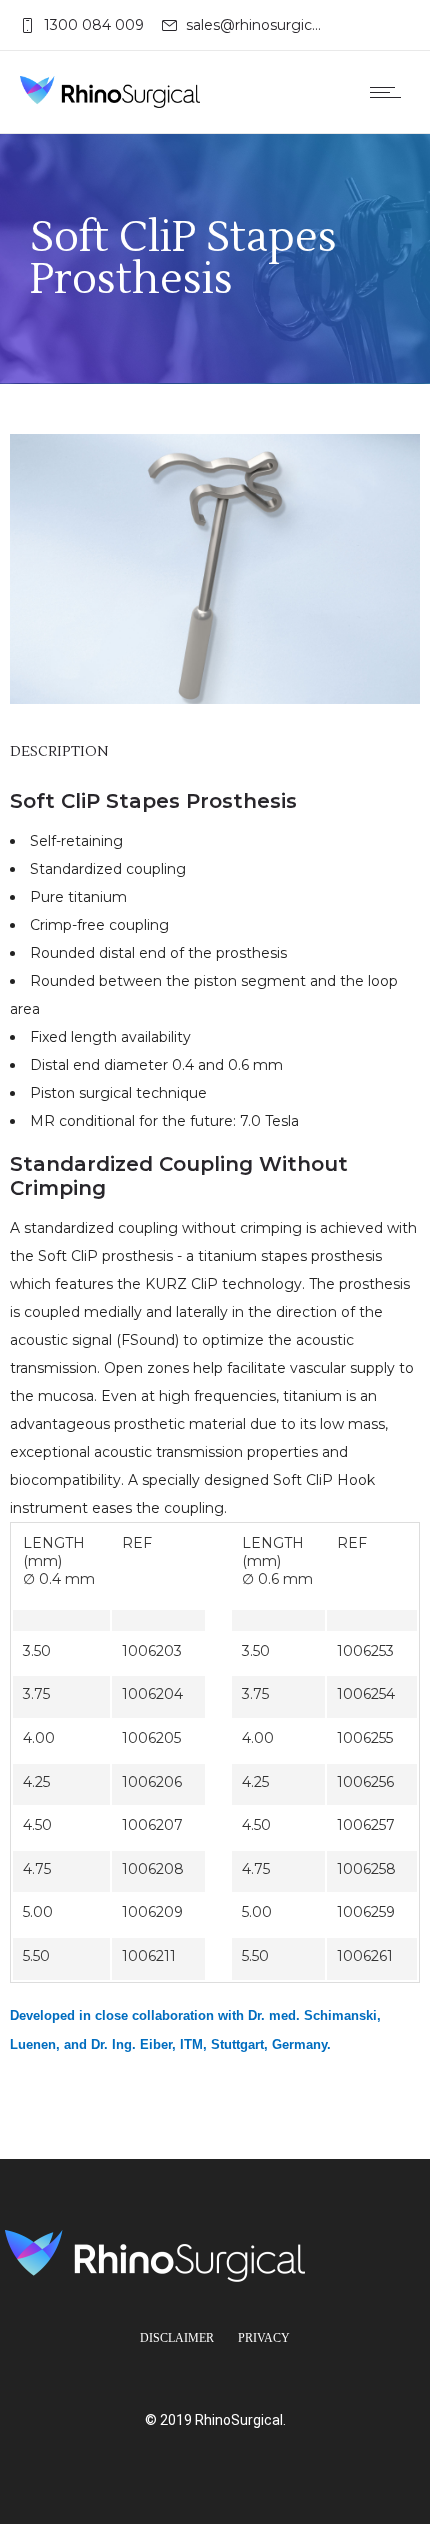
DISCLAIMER (177, 2338)
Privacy (264, 2338)
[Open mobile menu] (390, 92)
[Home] (110, 92)
